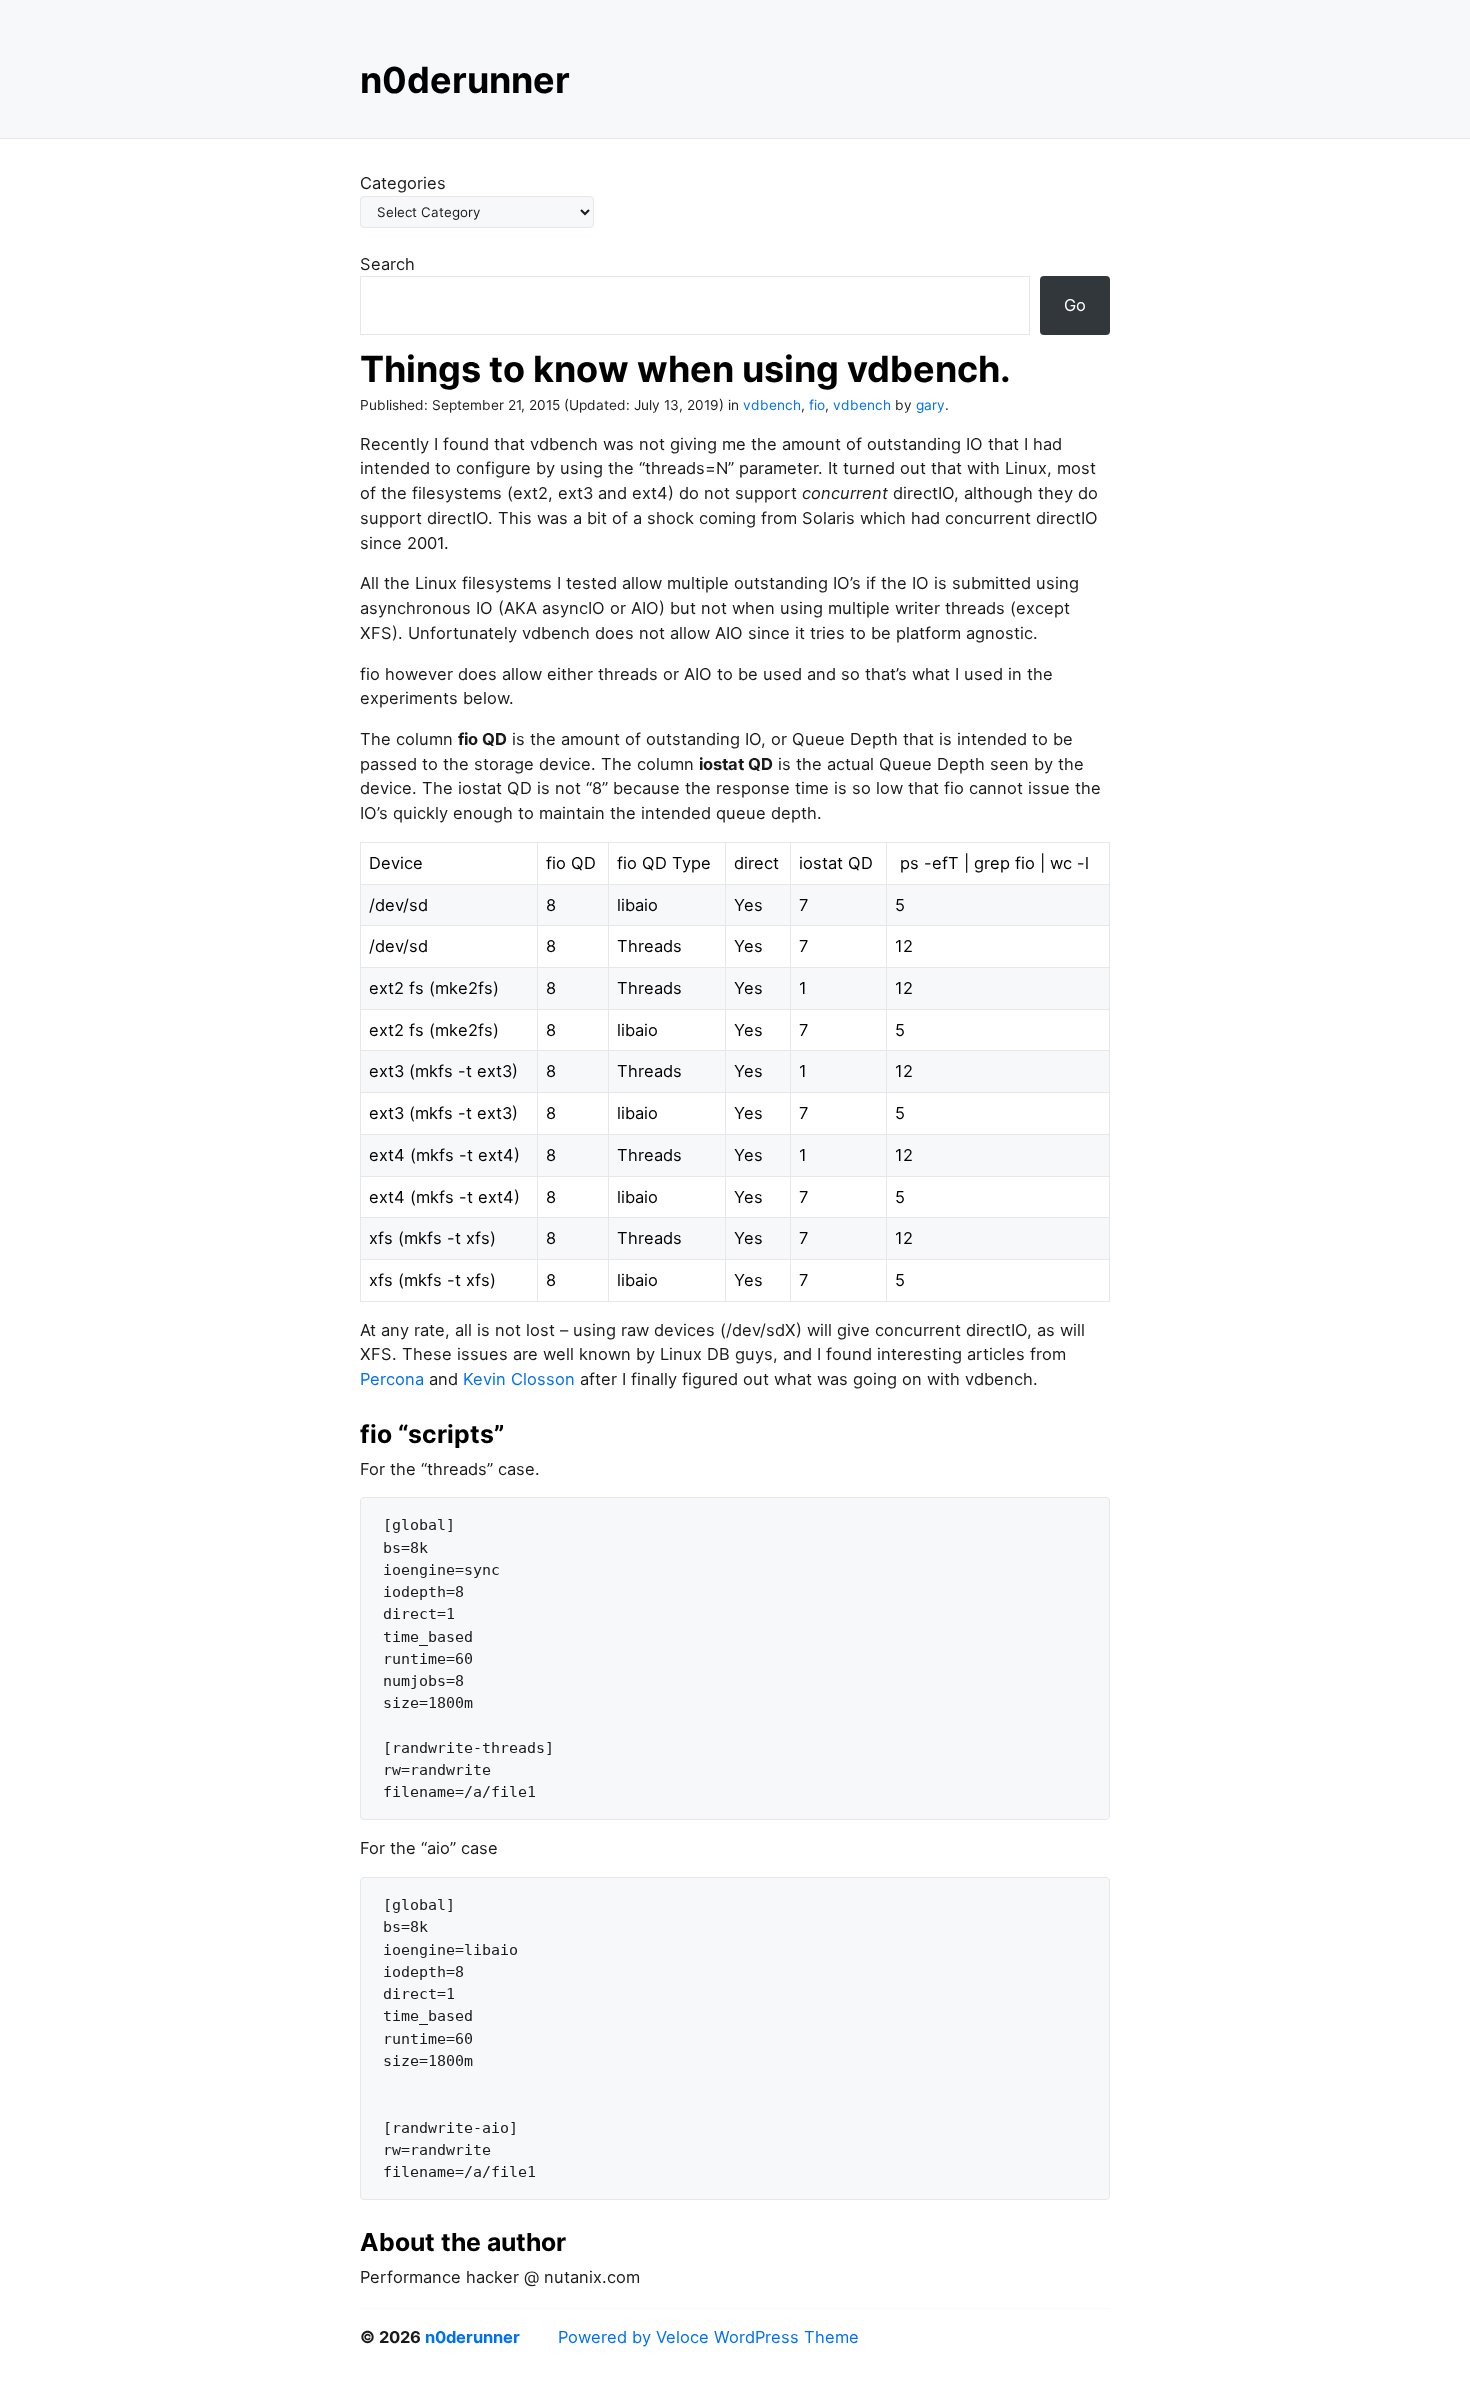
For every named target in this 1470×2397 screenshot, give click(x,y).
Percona (392, 1379)
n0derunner (465, 80)
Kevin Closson (519, 1379)
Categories (403, 183)
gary (930, 405)
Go (1075, 305)
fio (817, 405)
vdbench (772, 405)
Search (387, 264)
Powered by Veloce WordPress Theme (708, 2337)
